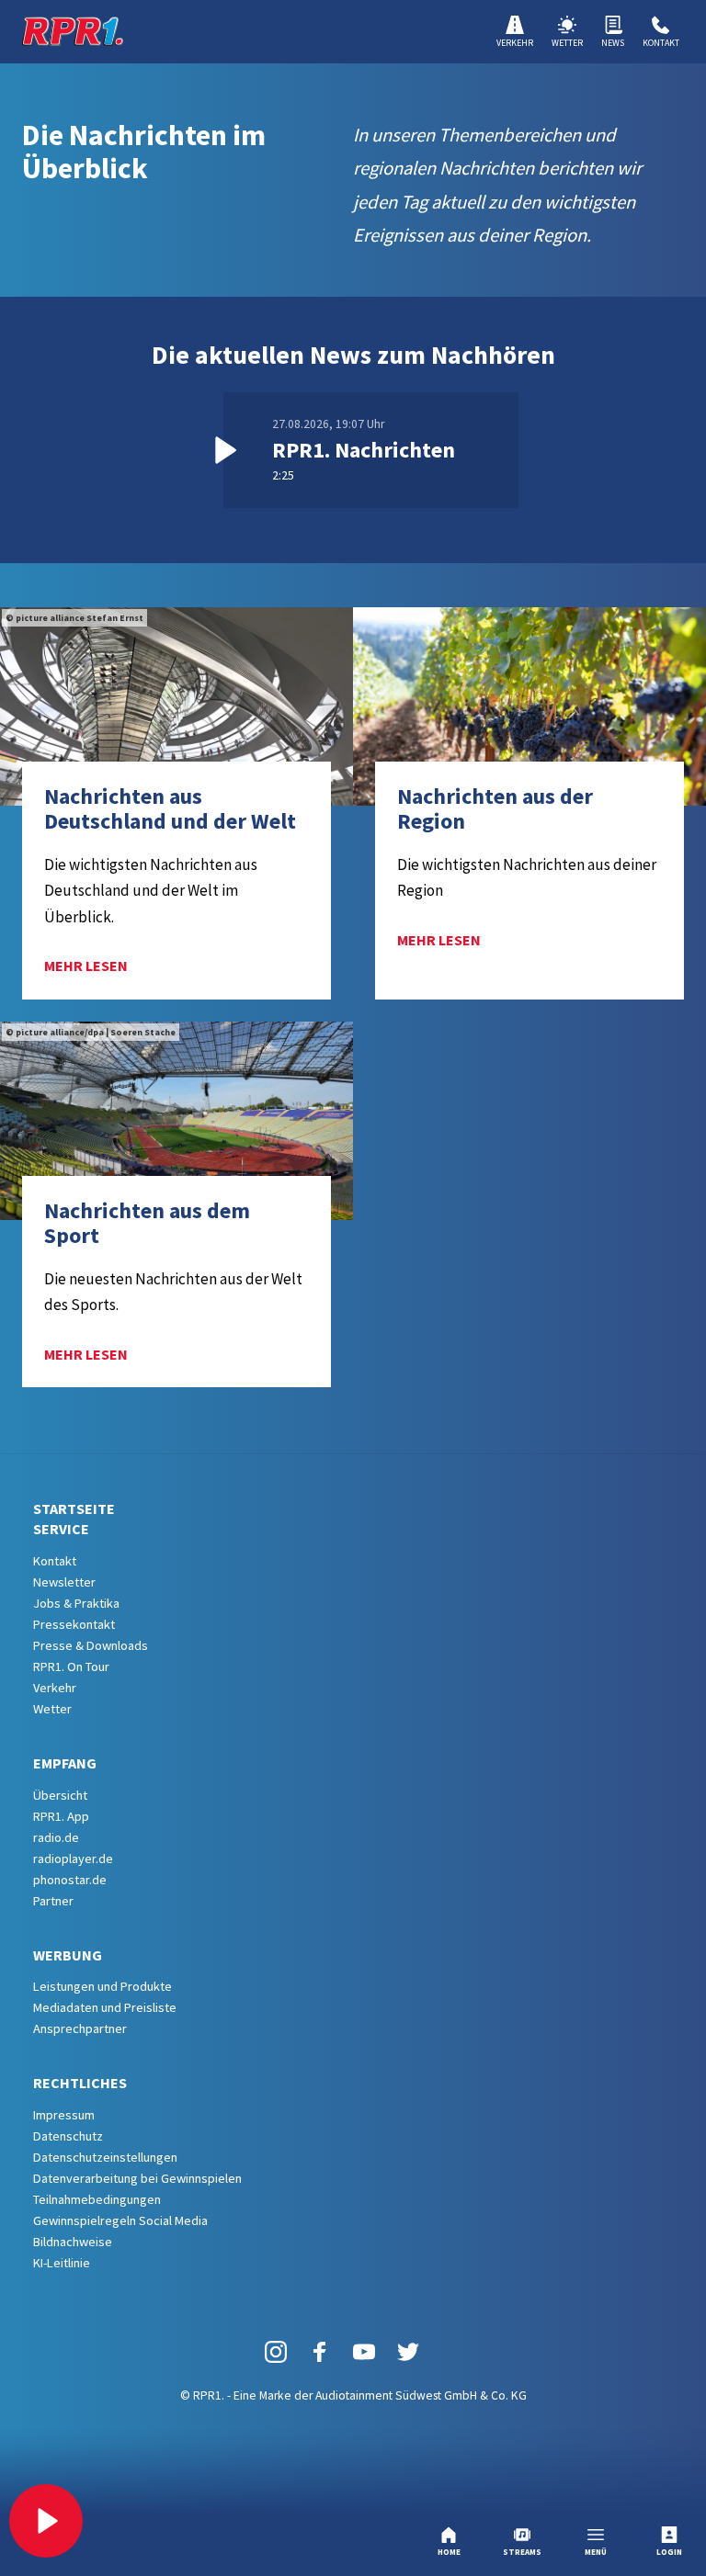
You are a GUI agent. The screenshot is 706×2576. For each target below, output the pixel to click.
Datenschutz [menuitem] (68, 2136)
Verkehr (515, 43)
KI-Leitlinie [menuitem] (62, 2263)
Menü (596, 2552)
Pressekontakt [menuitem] (74, 1624)
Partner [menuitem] (53, 1901)
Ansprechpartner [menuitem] (80, 2028)
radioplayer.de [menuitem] (73, 1859)
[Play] (46, 2521)
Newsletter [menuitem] (64, 1582)
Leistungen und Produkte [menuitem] (102, 1986)
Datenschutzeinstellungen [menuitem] (105, 2157)
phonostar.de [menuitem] (70, 1880)
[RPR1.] (73, 31)
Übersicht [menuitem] (60, 1795)
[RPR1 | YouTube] (364, 2350)
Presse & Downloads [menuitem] (91, 1645)
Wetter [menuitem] (52, 1709)
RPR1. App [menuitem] (61, 1816)
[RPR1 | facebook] (320, 2350)
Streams (522, 2552)
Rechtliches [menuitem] (80, 2083)
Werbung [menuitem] (68, 1955)
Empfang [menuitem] (65, 1763)
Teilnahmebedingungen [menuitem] (97, 2199)
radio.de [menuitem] (56, 1837)
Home (449, 2552)
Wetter (567, 43)
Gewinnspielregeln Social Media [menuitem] (120, 2220)
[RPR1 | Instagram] (276, 2350)
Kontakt (661, 43)
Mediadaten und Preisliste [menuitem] (105, 2007)
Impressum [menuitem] (64, 2115)
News (613, 43)
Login (669, 2552)
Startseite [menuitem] (74, 1508)
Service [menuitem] (61, 1529)
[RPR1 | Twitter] (408, 2350)
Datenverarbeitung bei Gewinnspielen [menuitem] (137, 2178)
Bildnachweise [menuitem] (73, 2242)
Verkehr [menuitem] (55, 1688)
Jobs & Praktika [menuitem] (76, 1603)
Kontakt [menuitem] (55, 1561)
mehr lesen (86, 966)
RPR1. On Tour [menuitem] (71, 1666)
